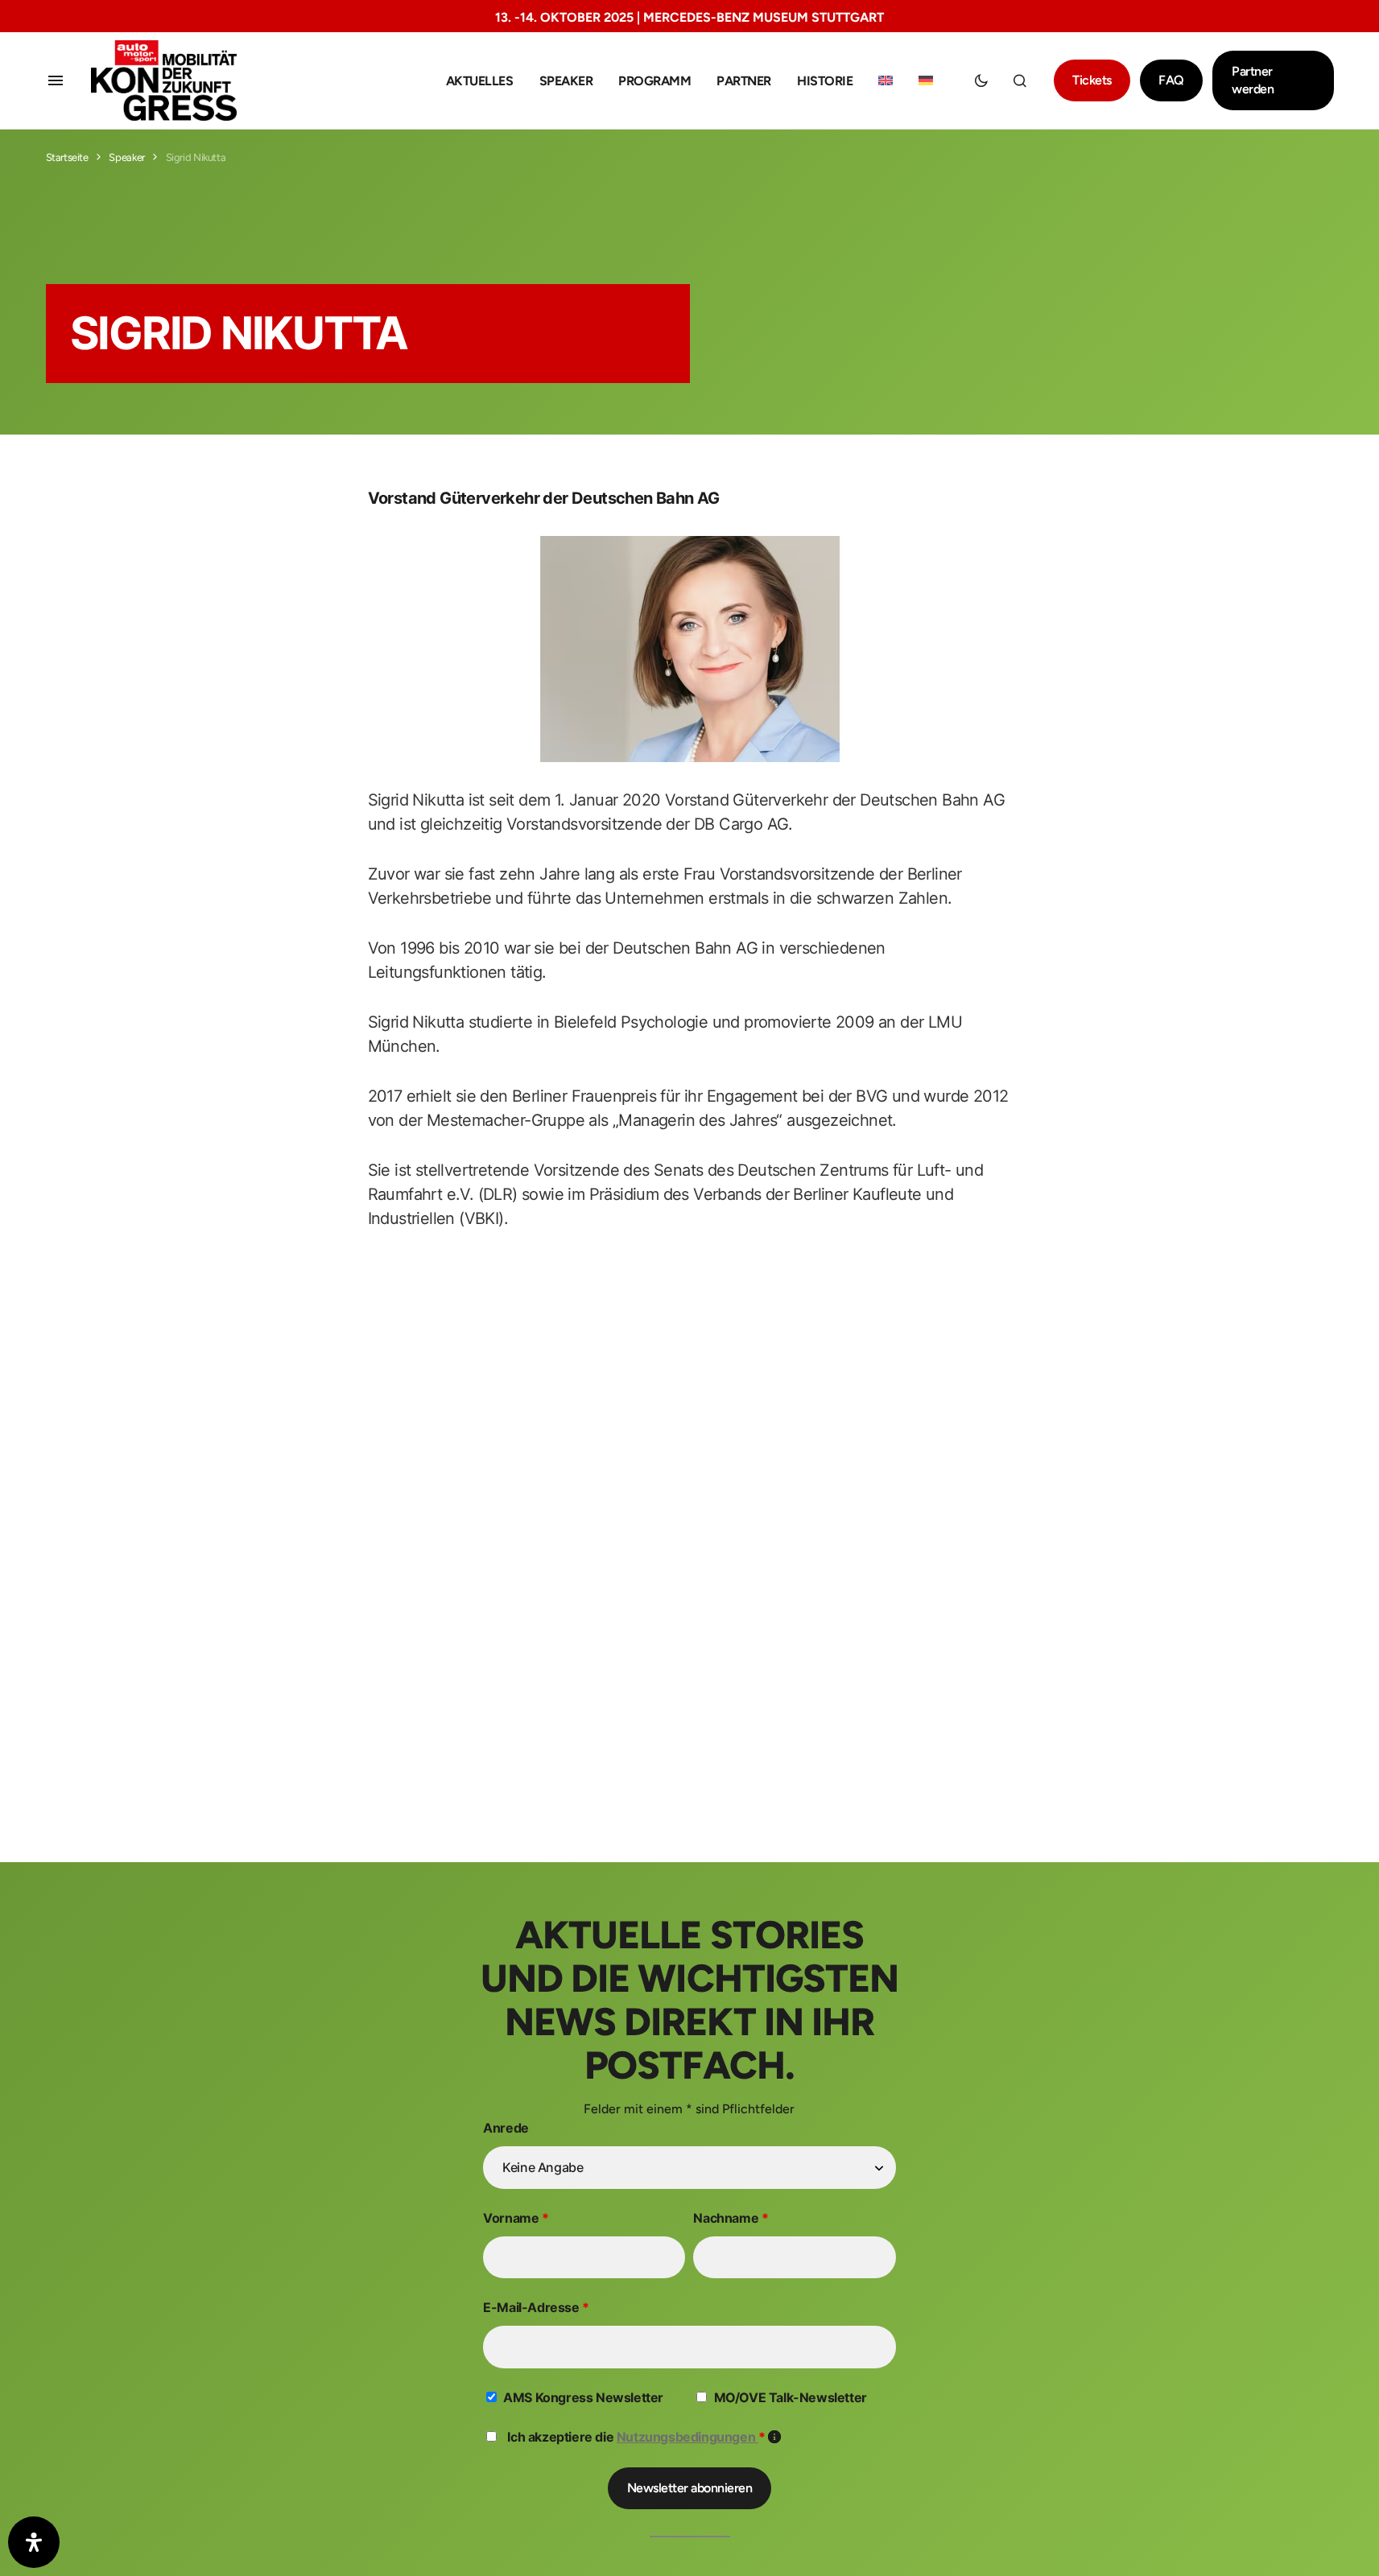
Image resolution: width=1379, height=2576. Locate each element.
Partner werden (1253, 80)
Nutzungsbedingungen (687, 2437)
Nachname (731, 2218)
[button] (56, 80)
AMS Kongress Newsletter (583, 2397)
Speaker (126, 157)
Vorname (516, 2218)
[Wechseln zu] (886, 81)
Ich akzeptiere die (644, 2437)
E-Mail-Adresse (536, 2307)
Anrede (506, 2128)
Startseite (67, 157)
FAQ (1171, 80)
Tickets (1092, 80)
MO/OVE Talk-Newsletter (791, 2397)
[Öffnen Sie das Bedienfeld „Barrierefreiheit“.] (34, 2542)
